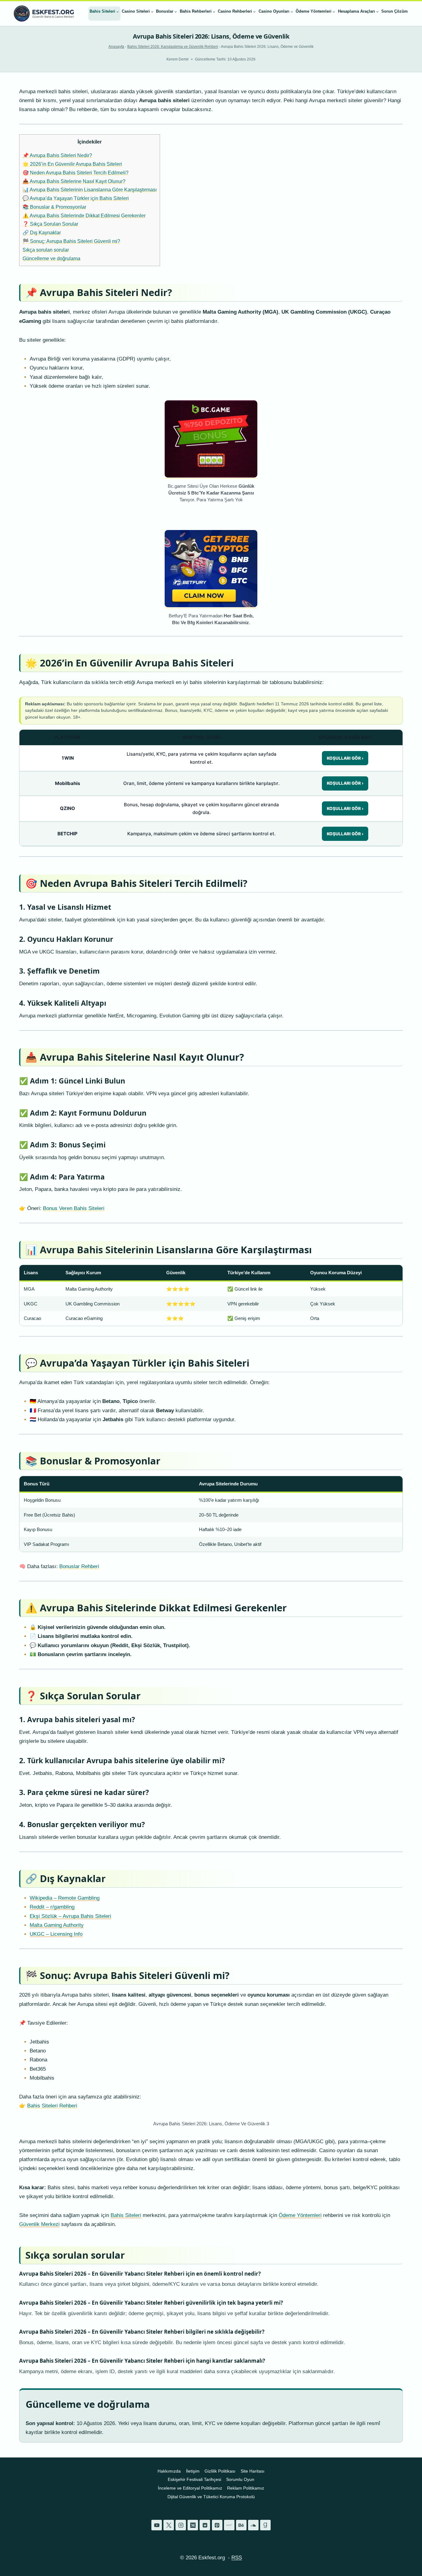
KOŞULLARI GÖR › (345, 758)
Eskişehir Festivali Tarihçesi (194, 2479)
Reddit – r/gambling (52, 1907)
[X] (169, 2525)
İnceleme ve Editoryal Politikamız (190, 2488)
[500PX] (229, 2525)
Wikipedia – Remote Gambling (65, 1898)
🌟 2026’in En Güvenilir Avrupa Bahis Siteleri (72, 164)
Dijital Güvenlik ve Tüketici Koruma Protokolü (211, 2497)
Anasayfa (116, 47)
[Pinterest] (217, 2525)
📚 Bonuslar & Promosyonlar (54, 207)
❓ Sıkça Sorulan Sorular (50, 224)
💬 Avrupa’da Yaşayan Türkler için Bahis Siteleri (76, 198)
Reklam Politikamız (246, 2488)
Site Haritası (253, 2471)
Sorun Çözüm (395, 11)
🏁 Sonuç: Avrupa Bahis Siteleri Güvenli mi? (71, 241)
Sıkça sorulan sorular (46, 250)
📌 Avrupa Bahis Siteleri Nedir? (57, 155)
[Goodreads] (265, 2525)
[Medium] (193, 2525)
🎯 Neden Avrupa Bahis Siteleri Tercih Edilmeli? (76, 173)
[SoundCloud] (253, 2525)
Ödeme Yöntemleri (300, 2215)
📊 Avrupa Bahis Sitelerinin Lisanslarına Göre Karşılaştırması (90, 190)
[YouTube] (157, 2525)
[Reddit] (205, 2525)
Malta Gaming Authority (57, 1925)
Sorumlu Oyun (240, 2479)
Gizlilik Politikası (220, 2471)
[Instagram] (181, 2525)
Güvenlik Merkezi (39, 2224)
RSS (237, 2558)
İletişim (193, 2471)
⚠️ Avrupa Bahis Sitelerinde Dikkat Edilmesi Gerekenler (84, 215)
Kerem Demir (178, 59)
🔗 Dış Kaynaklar (42, 232)
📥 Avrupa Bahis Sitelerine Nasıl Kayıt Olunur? (74, 181)
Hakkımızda (169, 2471)
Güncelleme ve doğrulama (51, 258)
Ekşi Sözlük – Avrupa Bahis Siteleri (70, 1916)
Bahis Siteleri (126, 2215)
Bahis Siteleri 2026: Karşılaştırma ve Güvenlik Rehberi (173, 47)
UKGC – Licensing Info (56, 1934)
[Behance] (241, 2525)
